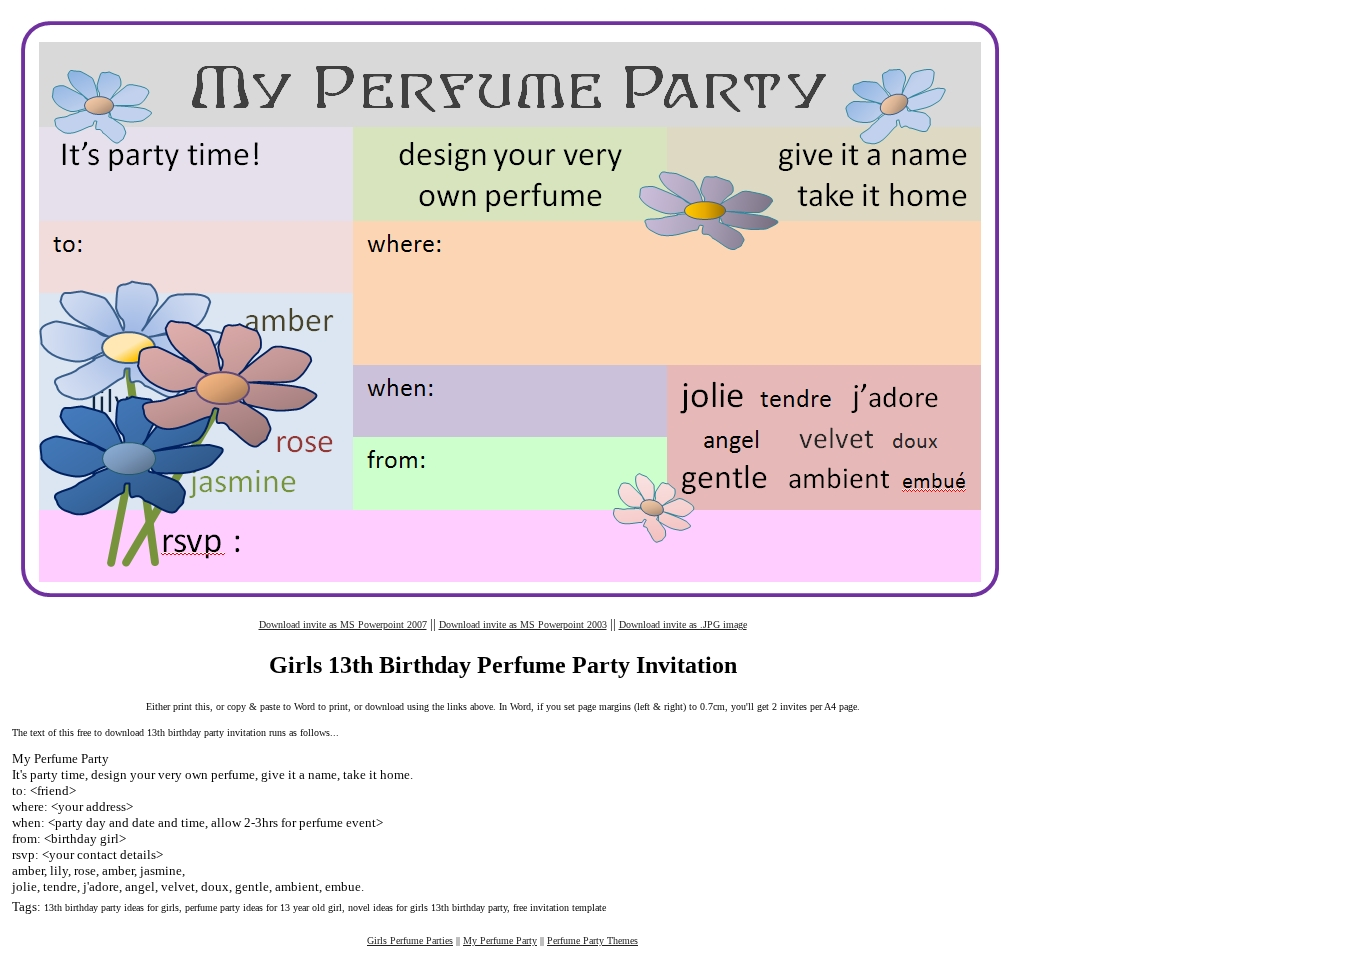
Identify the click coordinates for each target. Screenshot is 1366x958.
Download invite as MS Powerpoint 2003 (523, 624)
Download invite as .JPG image (683, 624)
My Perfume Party (500, 940)
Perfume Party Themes (592, 940)
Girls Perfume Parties (410, 940)
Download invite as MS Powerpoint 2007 (343, 624)
